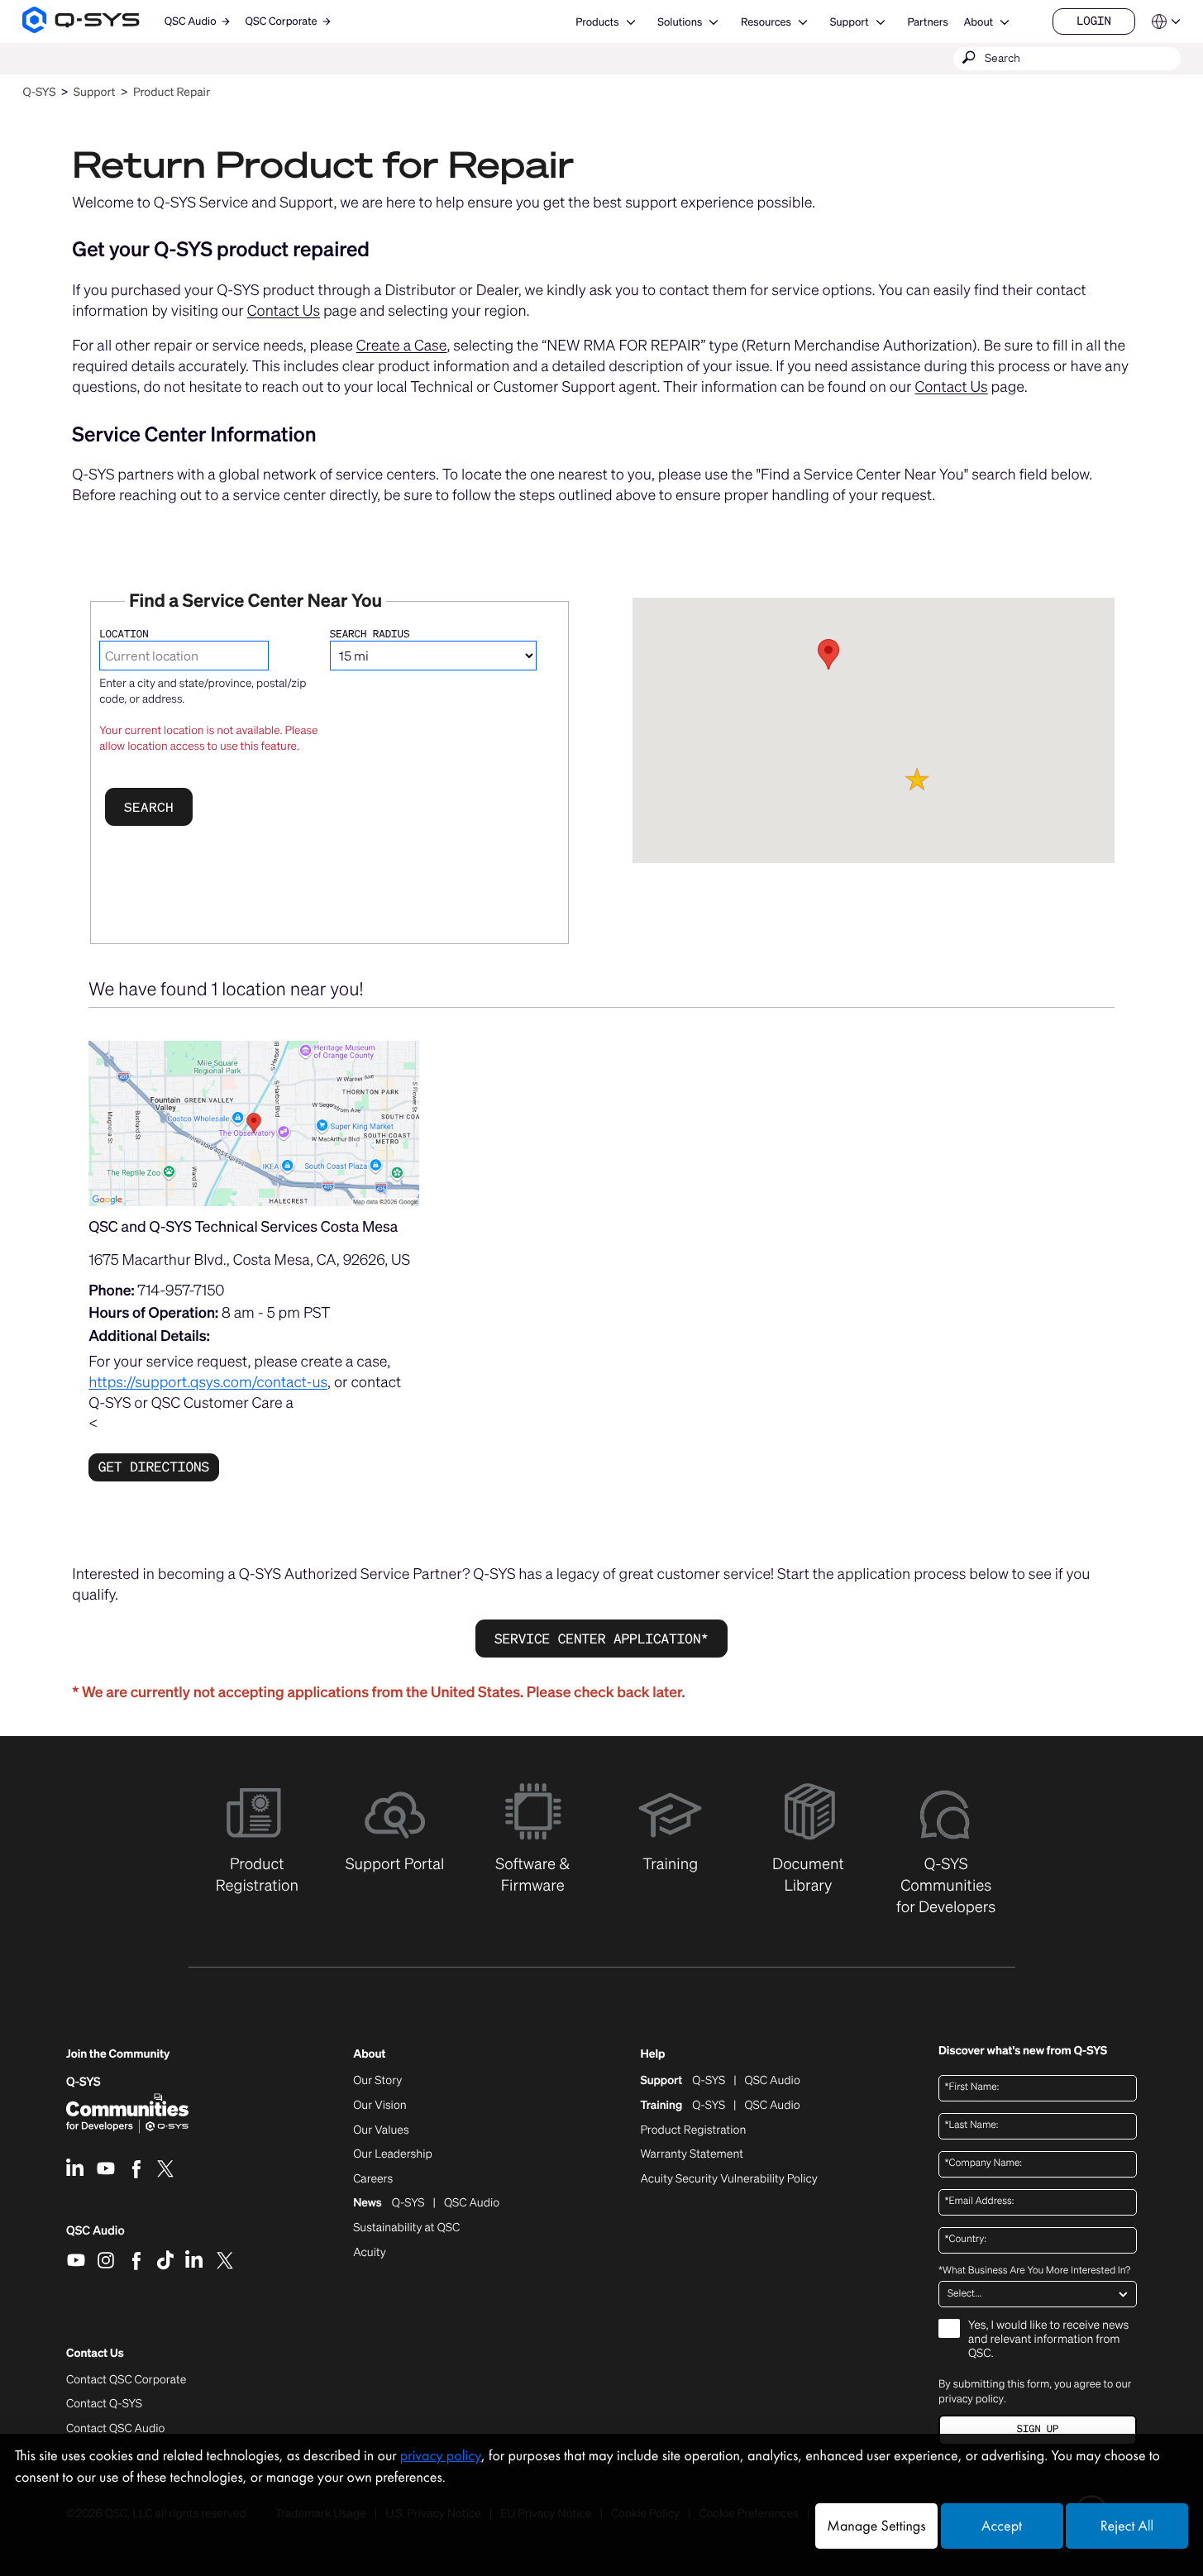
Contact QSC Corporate (126, 2380)
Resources (766, 22)
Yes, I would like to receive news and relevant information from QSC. (1048, 2340)
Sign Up (1038, 2429)
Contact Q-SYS (104, 2404)
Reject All (1127, 2526)
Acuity (370, 2253)
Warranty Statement (692, 2154)
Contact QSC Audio (115, 2429)
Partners (927, 22)
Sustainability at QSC (406, 2228)
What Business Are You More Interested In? (1034, 2271)
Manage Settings (876, 2526)
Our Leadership (393, 2154)
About (978, 22)
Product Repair (172, 92)
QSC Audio (95, 2236)
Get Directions (154, 1467)
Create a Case (402, 346)
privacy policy (971, 2399)
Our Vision (380, 2106)
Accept (1002, 2526)
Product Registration (693, 2130)
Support (850, 22)
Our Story (377, 2081)
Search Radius (370, 634)
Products (597, 22)
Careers (373, 2179)
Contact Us (284, 311)
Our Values (381, 2130)
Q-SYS (39, 92)
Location (124, 634)
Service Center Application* (601, 1639)
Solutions (680, 22)
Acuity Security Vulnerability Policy (728, 2179)
